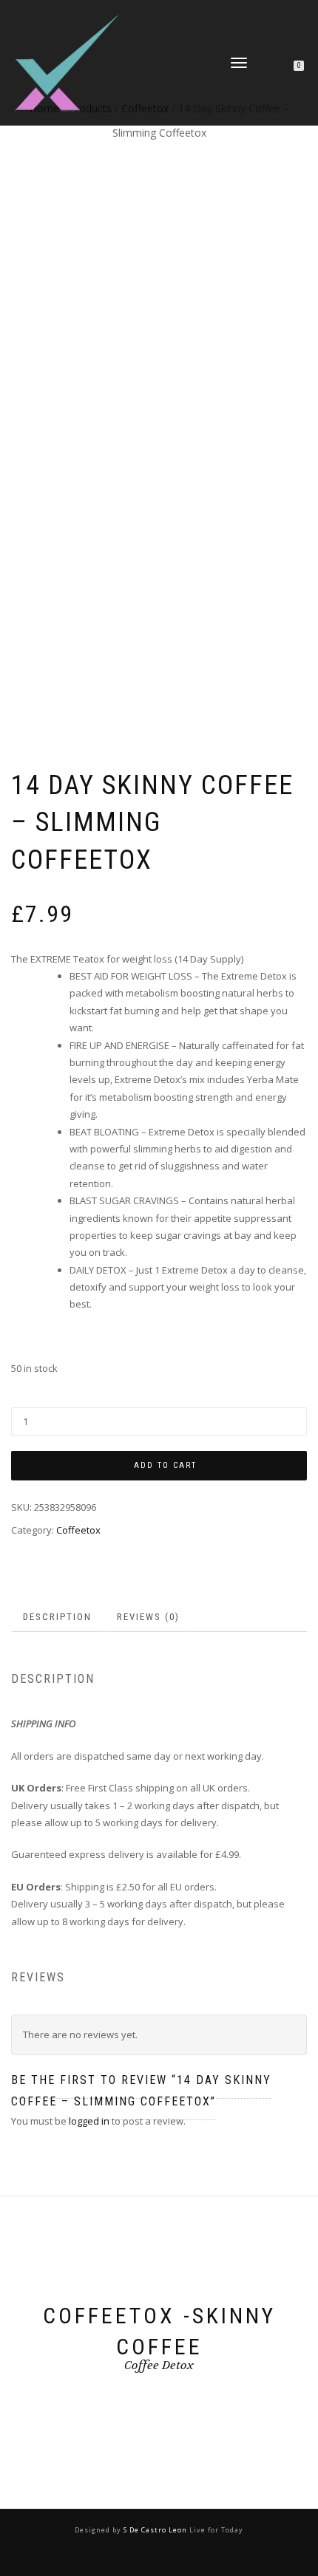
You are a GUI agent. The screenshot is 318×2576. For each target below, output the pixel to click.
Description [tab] (57, 1617)
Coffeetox (78, 1530)
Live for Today (215, 2530)
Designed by (99, 2530)
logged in (89, 2121)
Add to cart (165, 1465)
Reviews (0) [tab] (148, 1617)
